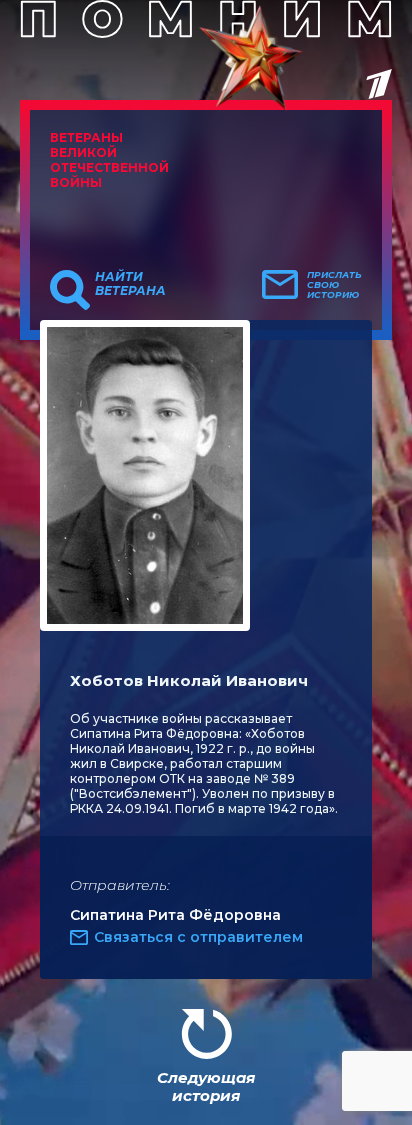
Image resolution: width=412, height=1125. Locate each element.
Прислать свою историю (334, 285)
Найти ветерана (130, 284)
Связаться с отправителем (198, 937)
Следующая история (206, 1086)
